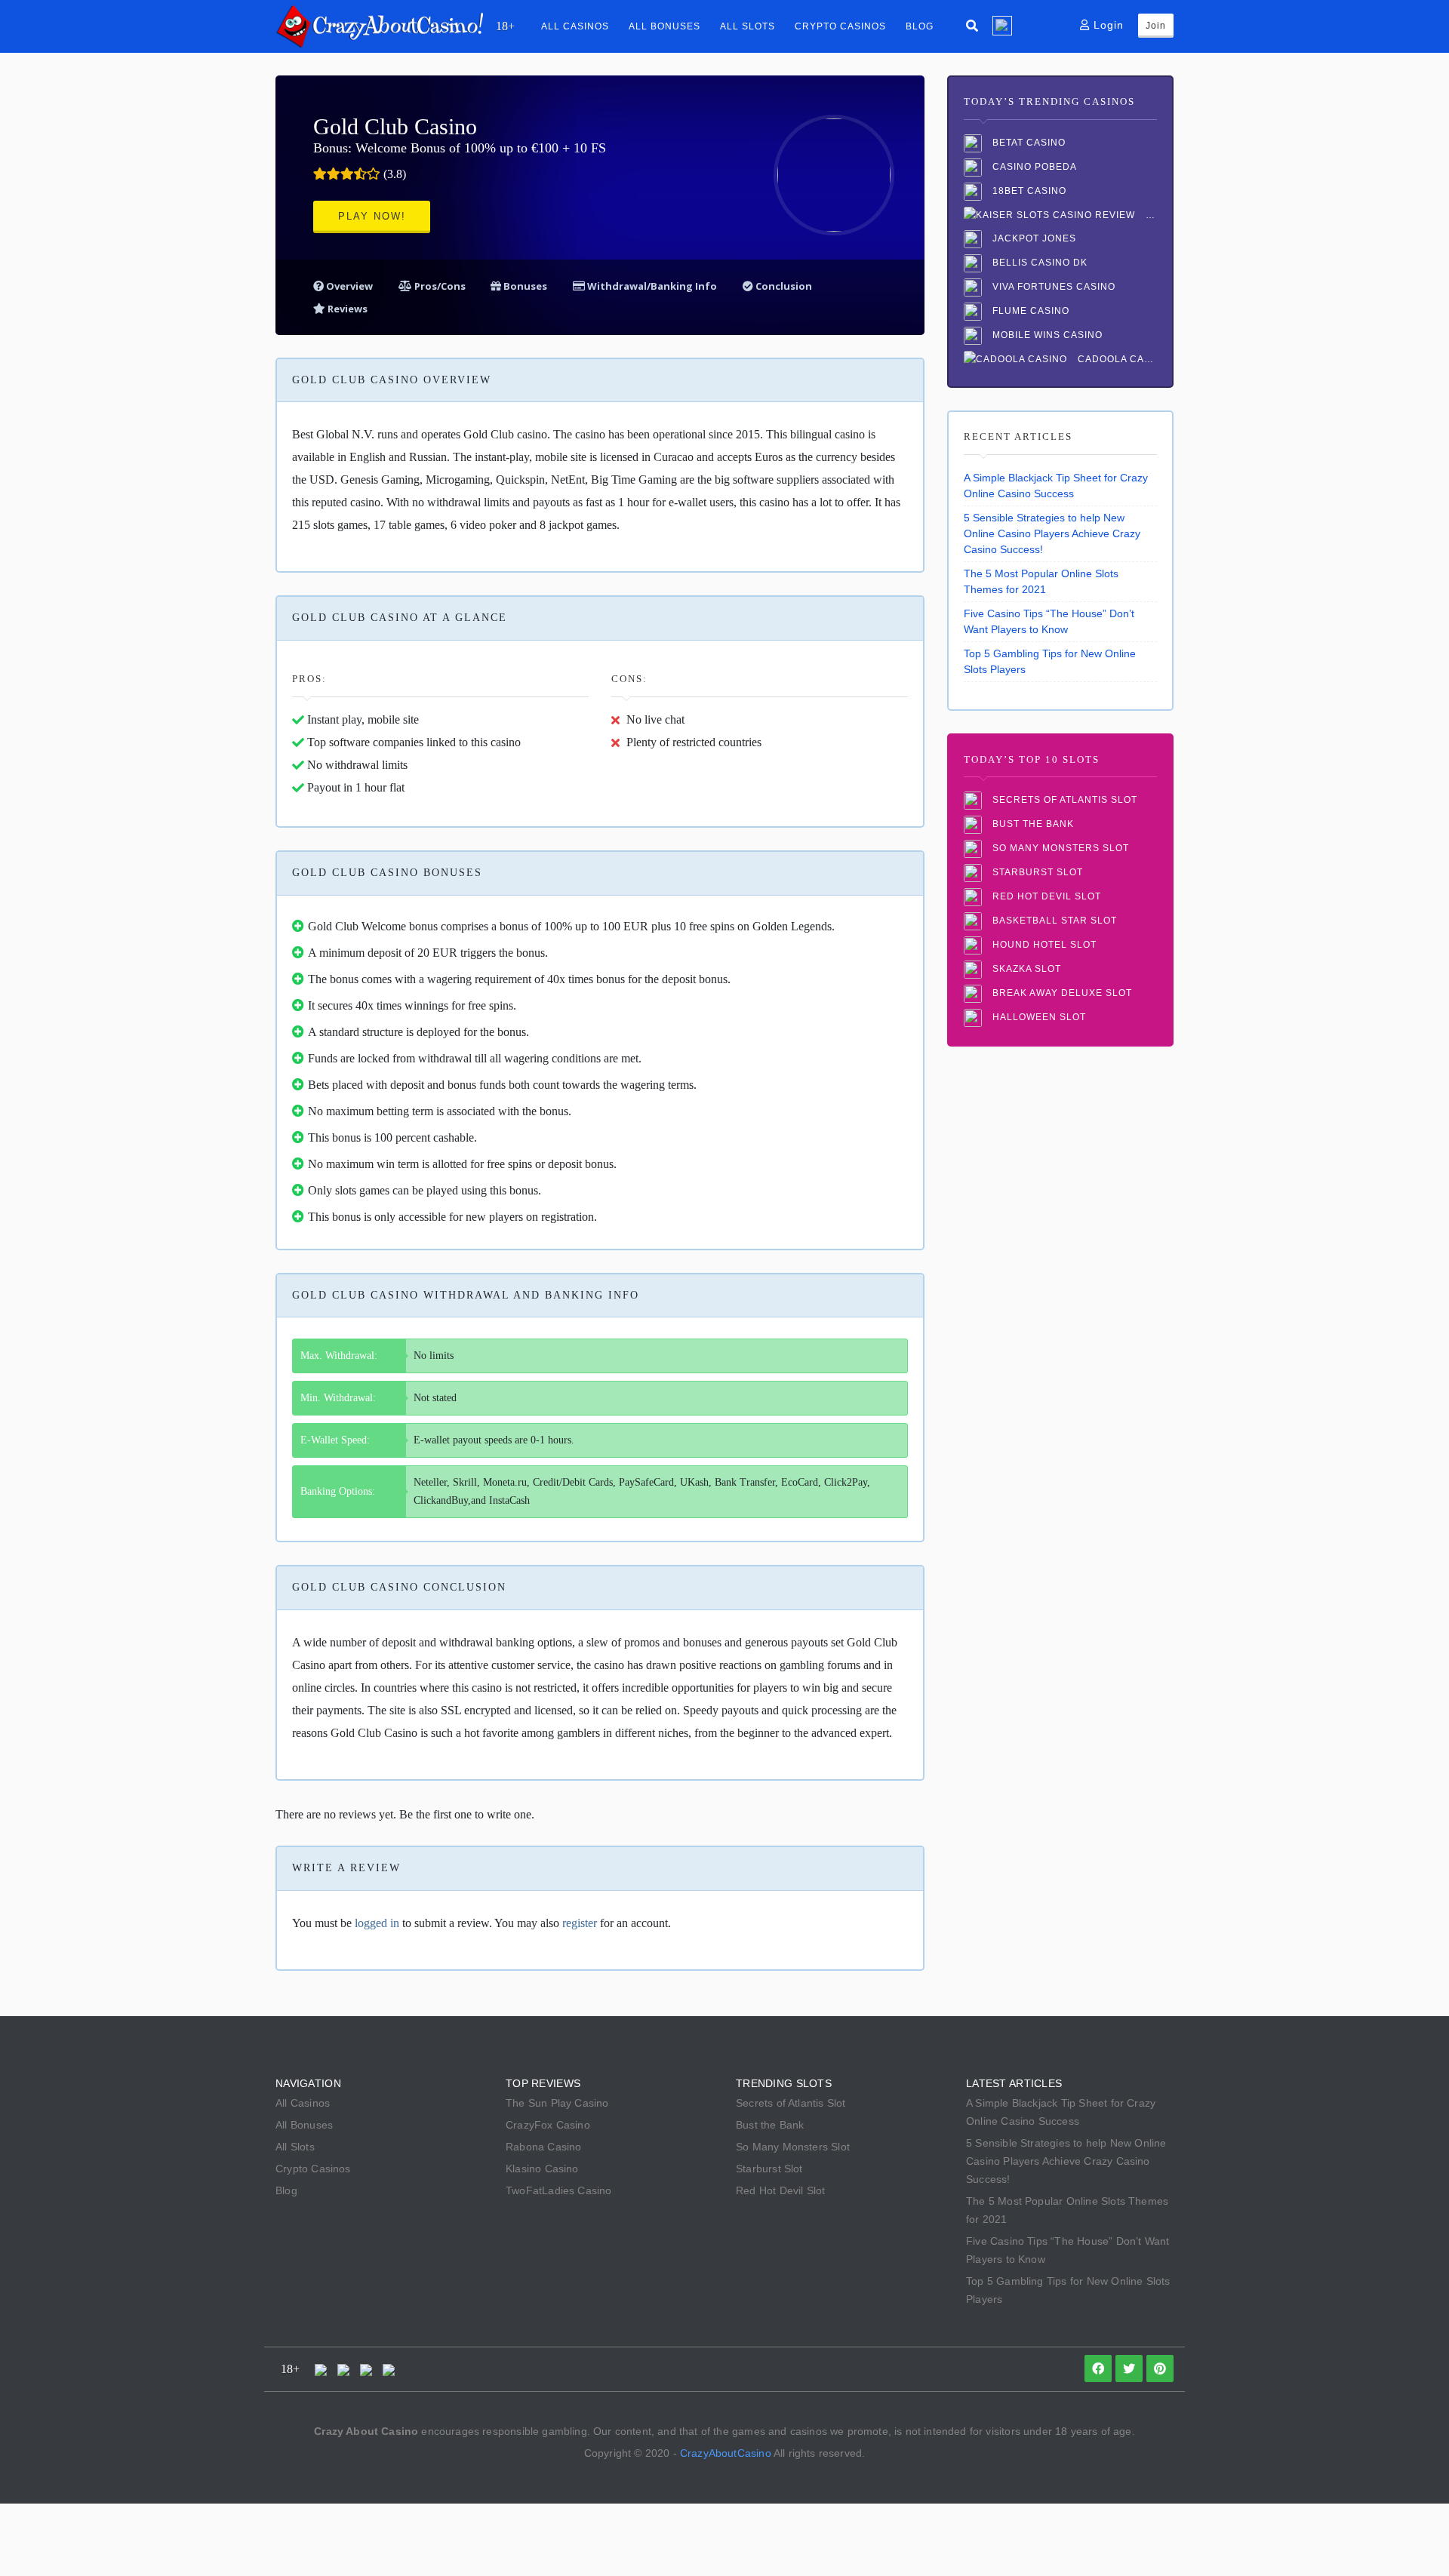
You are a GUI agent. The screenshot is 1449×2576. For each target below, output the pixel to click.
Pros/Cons (440, 286)
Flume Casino (1029, 311)
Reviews (346, 309)
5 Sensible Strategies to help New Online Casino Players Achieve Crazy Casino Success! (1052, 533)
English (1002, 26)
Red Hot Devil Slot (1045, 897)
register (580, 1923)
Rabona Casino (543, 2147)
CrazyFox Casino (548, 2125)
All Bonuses (665, 26)
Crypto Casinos (840, 26)
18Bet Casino (1028, 191)
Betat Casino (1028, 143)
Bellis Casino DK (1038, 263)
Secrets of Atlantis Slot (1063, 801)
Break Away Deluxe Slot (1061, 994)
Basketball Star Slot (1053, 921)
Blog (920, 26)
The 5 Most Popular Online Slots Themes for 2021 (1041, 581)
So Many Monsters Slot (1059, 849)
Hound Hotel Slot (1043, 945)
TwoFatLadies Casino (559, 2190)
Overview (348, 286)
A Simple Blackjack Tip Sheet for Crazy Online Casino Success (1056, 486)
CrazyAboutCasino (726, 2453)
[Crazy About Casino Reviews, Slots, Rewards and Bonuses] (379, 25)
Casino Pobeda (1033, 167)
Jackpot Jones (1033, 238)
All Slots (748, 26)
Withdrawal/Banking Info (651, 286)
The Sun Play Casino (557, 2103)
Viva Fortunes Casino (1052, 287)
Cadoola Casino (1116, 359)
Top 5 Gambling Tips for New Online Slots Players (1050, 661)
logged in (377, 1923)
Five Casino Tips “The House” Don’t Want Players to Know (1049, 621)
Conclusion (783, 286)
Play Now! (372, 216)
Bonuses (524, 286)
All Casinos (575, 26)
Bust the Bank (1032, 825)
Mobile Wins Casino (1046, 335)
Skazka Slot (1025, 970)
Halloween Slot (1038, 1018)
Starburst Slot (1036, 873)
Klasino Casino (542, 2169)
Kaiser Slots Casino (1150, 215)
